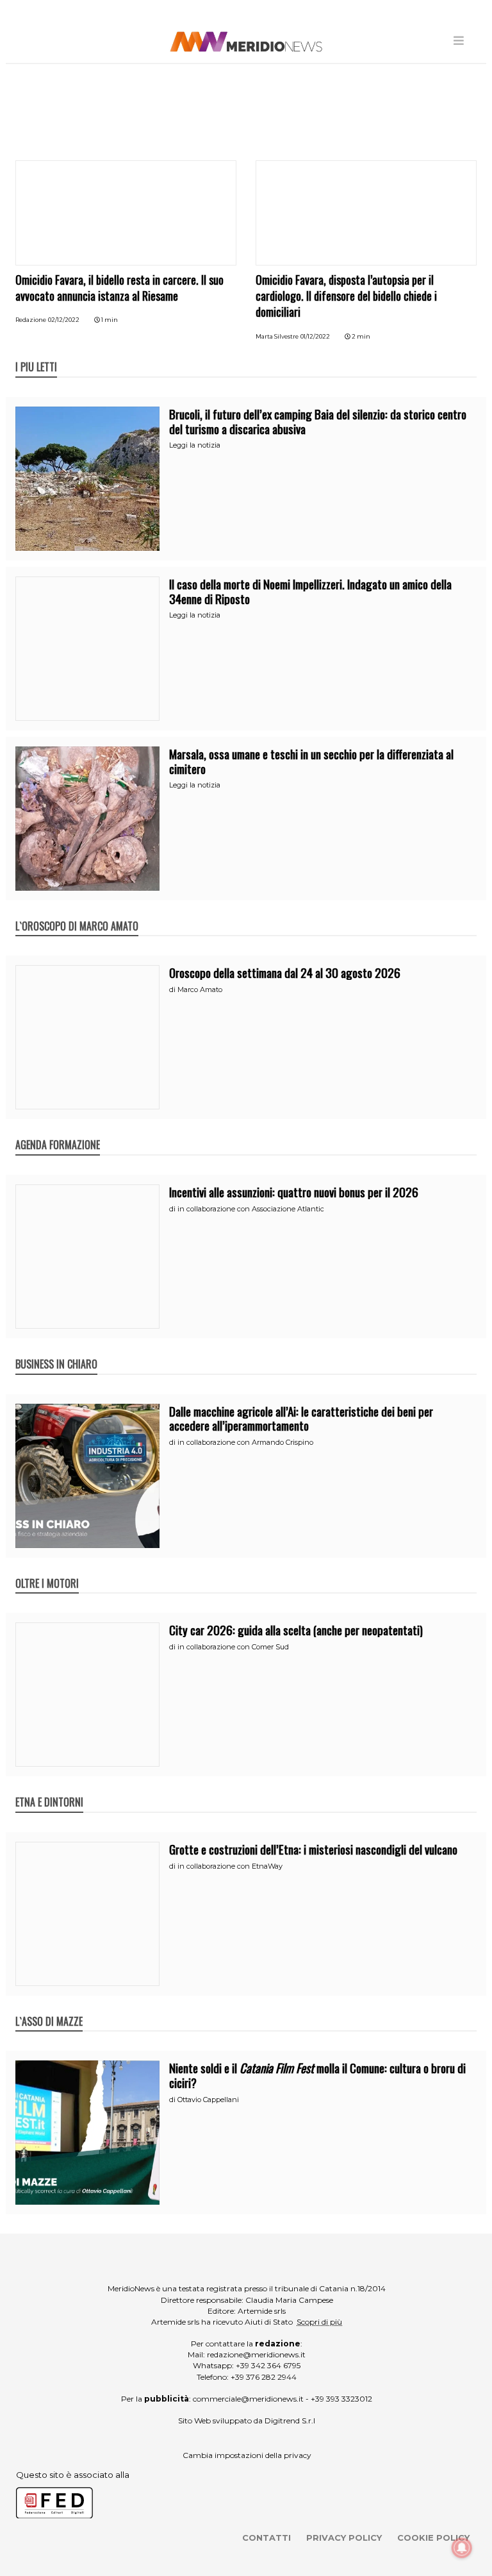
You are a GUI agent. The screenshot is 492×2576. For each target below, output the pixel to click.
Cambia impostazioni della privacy (247, 2455)
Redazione (31, 320)
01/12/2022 (315, 336)
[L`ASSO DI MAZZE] (49, 2008)
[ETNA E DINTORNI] (49, 1789)
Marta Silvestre (277, 336)
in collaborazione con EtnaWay (230, 1866)
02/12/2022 (64, 320)
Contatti (266, 2538)
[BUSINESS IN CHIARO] (56, 1351)
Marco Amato (200, 989)
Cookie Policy (433, 2538)
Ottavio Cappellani (208, 2100)
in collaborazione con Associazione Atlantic (251, 1209)
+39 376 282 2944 (264, 2377)
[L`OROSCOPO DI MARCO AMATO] (77, 913)
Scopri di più (319, 2322)
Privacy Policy (344, 2538)
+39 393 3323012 (341, 2399)
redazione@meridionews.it (256, 2354)
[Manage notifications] (462, 2548)
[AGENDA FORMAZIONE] (58, 1131)
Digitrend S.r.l (290, 2420)
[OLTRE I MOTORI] (47, 1570)
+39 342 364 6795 (268, 2365)
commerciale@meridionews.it (248, 2399)
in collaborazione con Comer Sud (233, 1647)
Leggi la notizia (195, 445)
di (173, 989)
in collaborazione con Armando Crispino (245, 1442)
